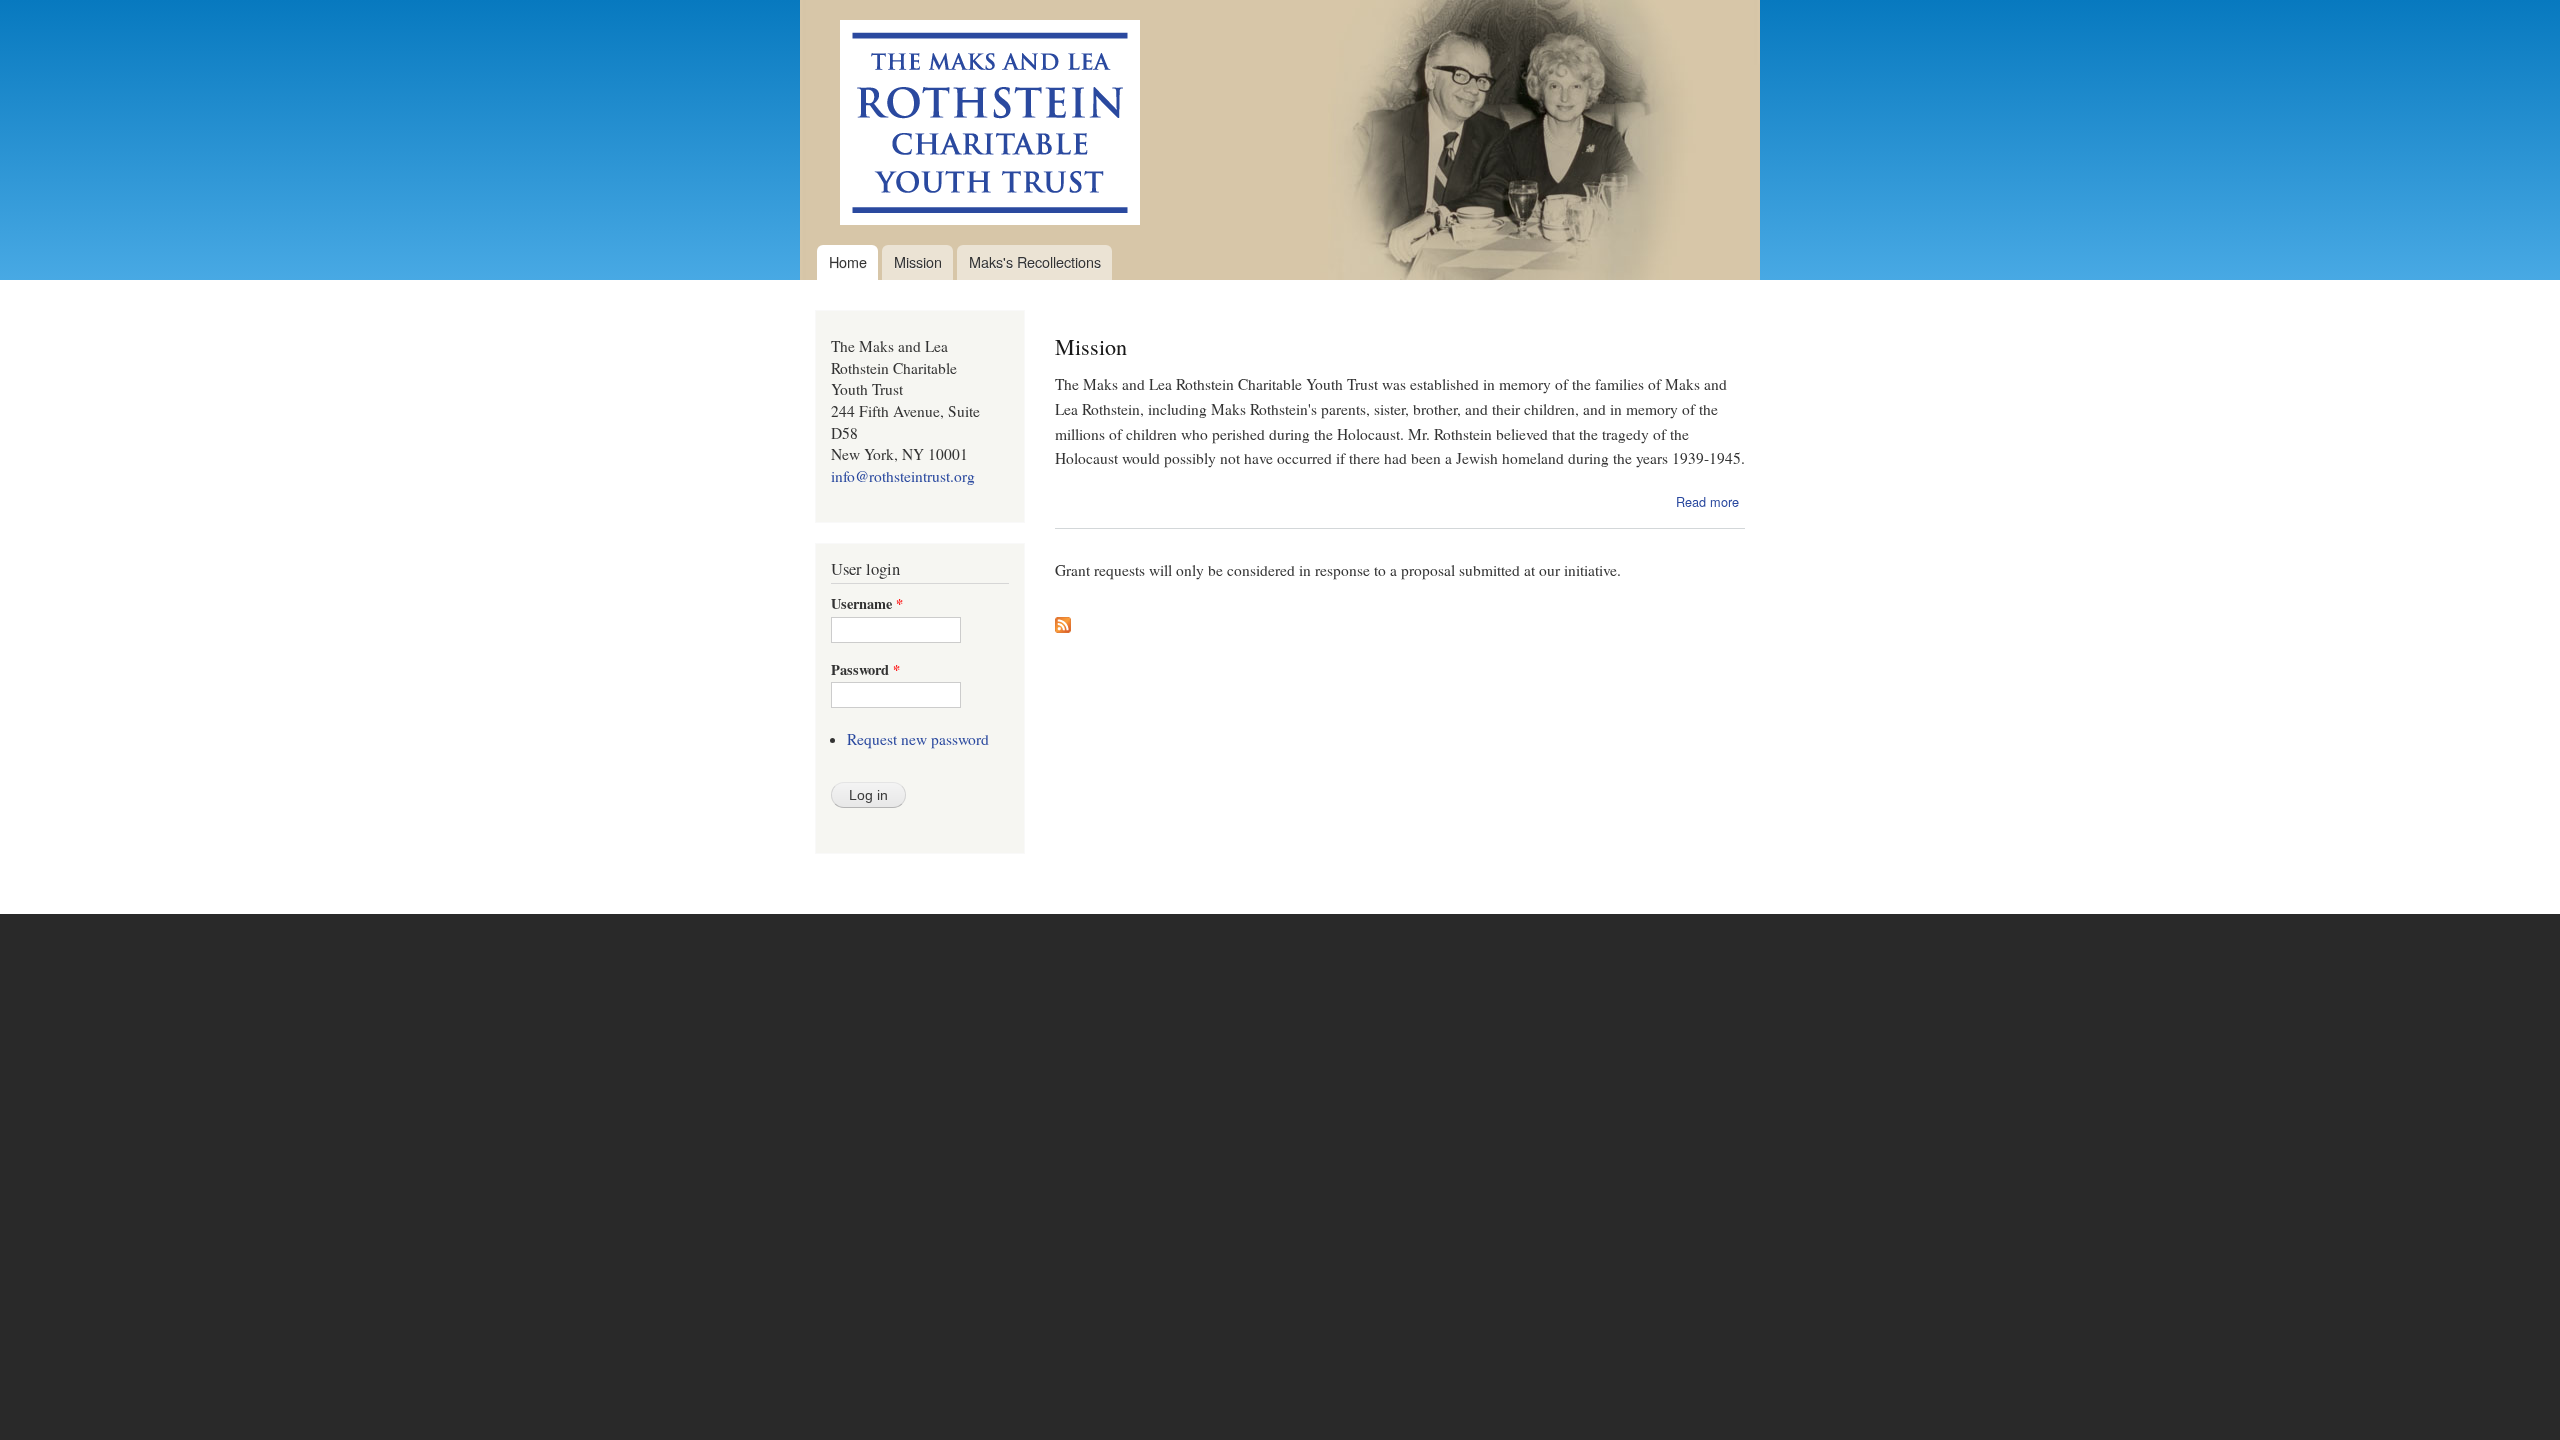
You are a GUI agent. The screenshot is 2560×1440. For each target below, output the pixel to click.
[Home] (977, 122)
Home (848, 261)
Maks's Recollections (1035, 261)
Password (865, 670)
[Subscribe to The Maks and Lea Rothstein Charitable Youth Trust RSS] (1063, 620)
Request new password (918, 739)
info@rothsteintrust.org (903, 476)
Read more (1707, 501)
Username (867, 604)
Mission (918, 261)
